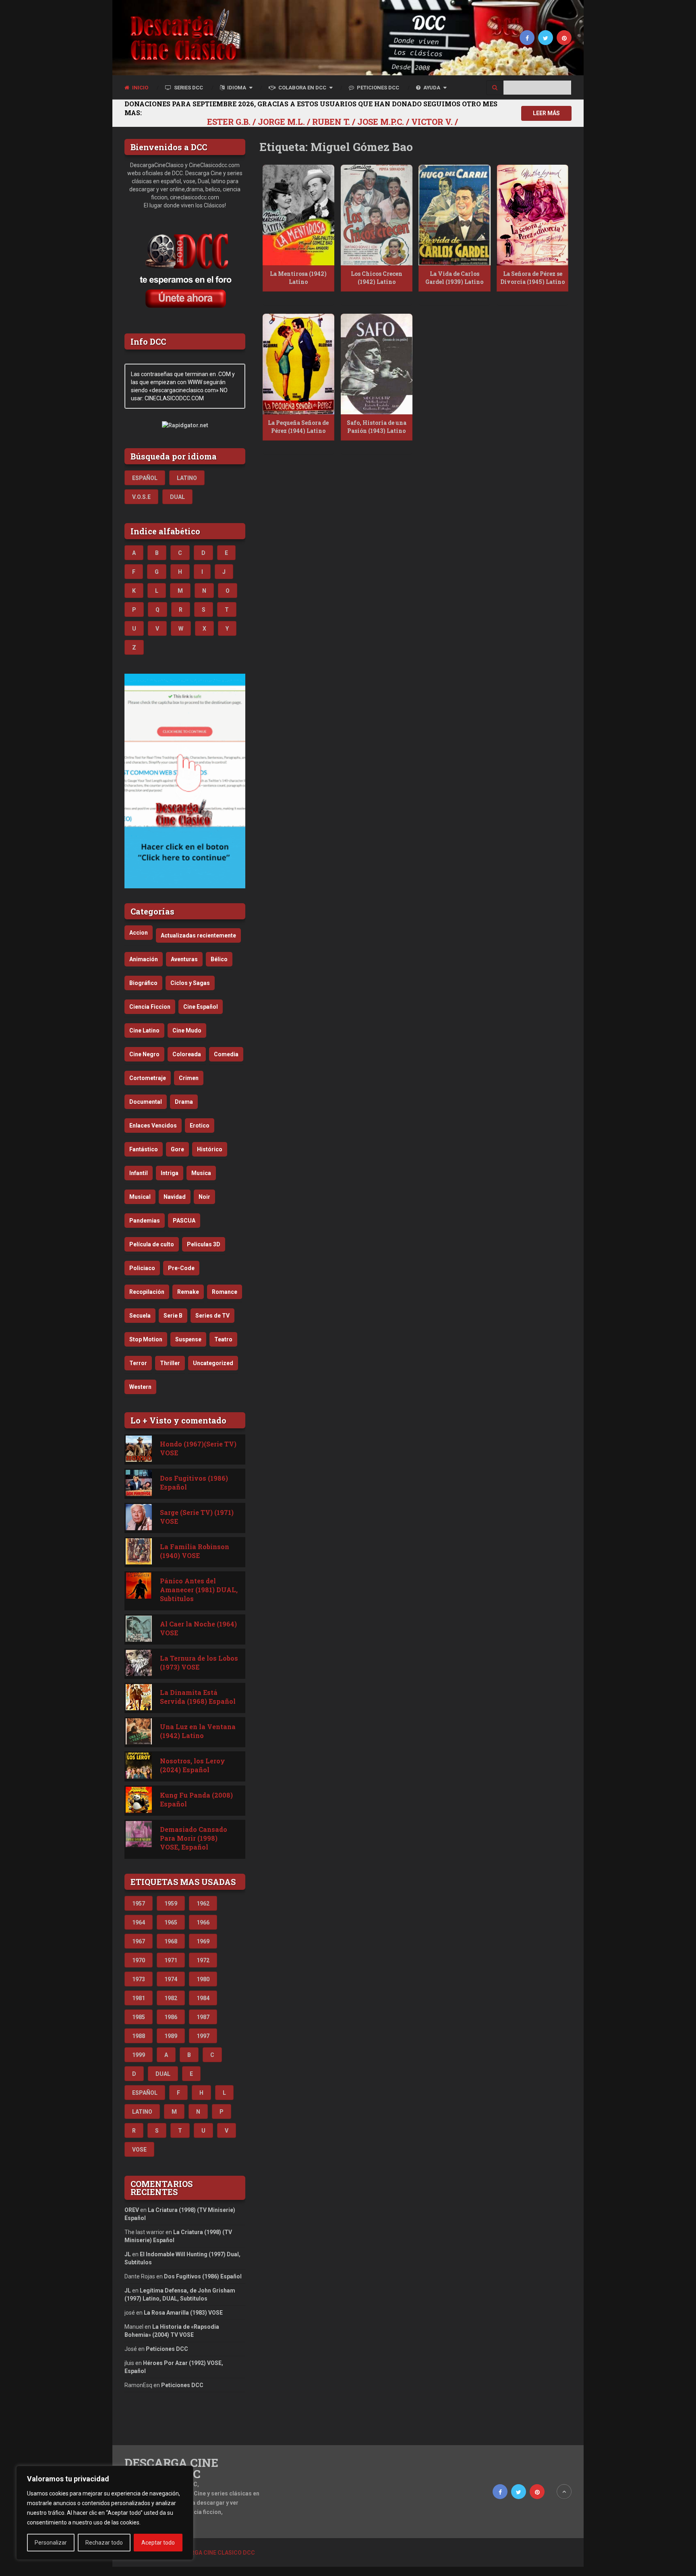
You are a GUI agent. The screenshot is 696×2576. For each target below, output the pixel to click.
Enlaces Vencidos (153, 1126)
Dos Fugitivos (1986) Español (194, 1482)
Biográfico (143, 983)
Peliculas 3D (204, 1244)
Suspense (188, 1339)
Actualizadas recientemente (198, 935)
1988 (139, 2036)
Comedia (226, 1054)
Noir (204, 1197)
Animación (144, 959)
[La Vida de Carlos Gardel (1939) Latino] (454, 215)
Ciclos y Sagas (190, 983)
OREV (132, 2210)
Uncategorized (213, 1363)
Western (140, 1387)
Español (145, 478)
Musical (140, 1197)
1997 (203, 2036)
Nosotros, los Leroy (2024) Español (193, 1765)
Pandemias (145, 1221)
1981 (139, 1998)
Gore (177, 1149)
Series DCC (188, 88)
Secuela (140, 1316)
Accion (139, 933)
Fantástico (144, 1149)
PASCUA (184, 1221)
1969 (203, 1941)
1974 (171, 1979)
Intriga (170, 1173)
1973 (139, 1979)
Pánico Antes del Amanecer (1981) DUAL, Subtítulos (199, 1590)
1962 (203, 1904)
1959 (171, 1904)
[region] (105, 2513)
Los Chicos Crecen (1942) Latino (377, 278)
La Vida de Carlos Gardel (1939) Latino (454, 278)
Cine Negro (144, 1054)
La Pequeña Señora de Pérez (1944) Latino (298, 427)
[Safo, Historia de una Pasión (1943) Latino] (377, 364)
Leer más (546, 113)
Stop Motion (146, 1339)
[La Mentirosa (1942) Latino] (298, 215)
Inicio (140, 88)
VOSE (139, 2150)
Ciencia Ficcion (150, 1007)
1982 (171, 1998)
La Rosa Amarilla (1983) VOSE (183, 2313)
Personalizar (51, 2543)
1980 (203, 1979)
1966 (203, 1922)
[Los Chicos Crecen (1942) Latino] (377, 215)
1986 (171, 2017)
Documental (146, 1102)
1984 (203, 1998)
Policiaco (142, 1268)
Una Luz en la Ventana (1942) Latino (198, 1731)
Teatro (223, 1339)
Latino (187, 478)
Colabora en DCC (302, 88)
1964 (139, 1922)
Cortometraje (148, 1078)
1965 (171, 1922)
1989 (171, 2036)
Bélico (219, 959)
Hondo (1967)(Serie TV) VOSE (198, 1448)
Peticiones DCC (377, 88)
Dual (177, 497)
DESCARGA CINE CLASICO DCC (171, 2468)
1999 (139, 2055)
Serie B (173, 1316)
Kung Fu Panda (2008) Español (196, 1799)
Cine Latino (144, 1030)
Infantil (139, 1173)
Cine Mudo (187, 1030)
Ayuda (431, 88)
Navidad (175, 1197)
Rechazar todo (104, 2543)
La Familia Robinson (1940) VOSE (195, 1551)
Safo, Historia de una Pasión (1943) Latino (377, 427)
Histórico (210, 1149)
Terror (138, 1363)
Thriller (170, 1363)
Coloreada (187, 1054)
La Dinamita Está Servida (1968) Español (198, 1697)
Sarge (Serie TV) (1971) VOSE (197, 1517)
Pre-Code (181, 1268)
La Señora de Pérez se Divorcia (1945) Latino (532, 278)
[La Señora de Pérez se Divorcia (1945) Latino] (532, 215)
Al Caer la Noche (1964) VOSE (198, 1628)
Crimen (189, 1078)
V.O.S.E (141, 497)
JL (128, 2254)
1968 (171, 1941)
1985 (139, 2017)
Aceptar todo (158, 2543)
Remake (188, 1292)
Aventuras (184, 959)
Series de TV (212, 1316)
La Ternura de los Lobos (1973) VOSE (199, 1663)
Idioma (236, 88)
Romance (225, 1292)
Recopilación (147, 1292)
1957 (139, 1904)
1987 (203, 2017)
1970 (139, 1960)
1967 (139, 1941)
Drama (184, 1102)
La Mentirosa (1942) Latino (298, 278)
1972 (203, 1960)
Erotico (200, 1126)
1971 (171, 1960)
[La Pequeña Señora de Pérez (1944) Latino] (298, 364)
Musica (201, 1173)
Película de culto (152, 1244)
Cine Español (201, 1007)
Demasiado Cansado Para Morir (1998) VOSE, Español (194, 1838)
